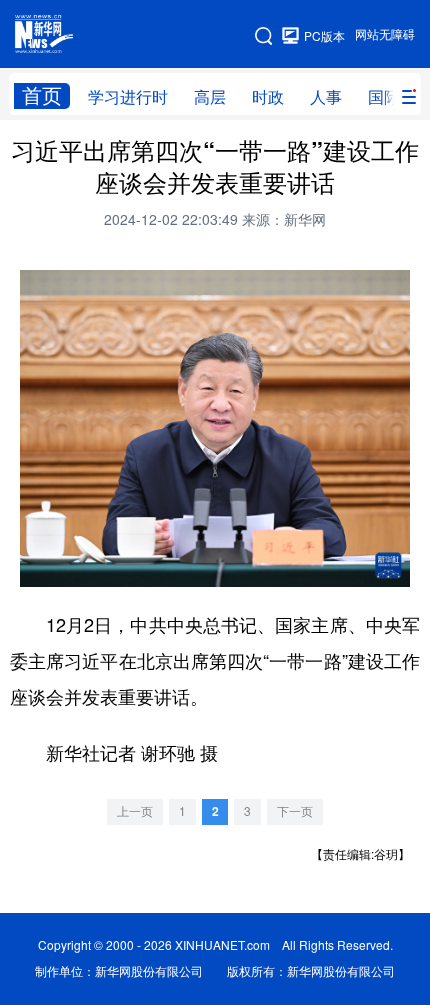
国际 (384, 97)
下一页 (295, 811)
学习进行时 (128, 97)
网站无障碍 (385, 34)
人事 (326, 97)
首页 (42, 95)
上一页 (135, 811)
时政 (268, 97)
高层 (210, 97)
